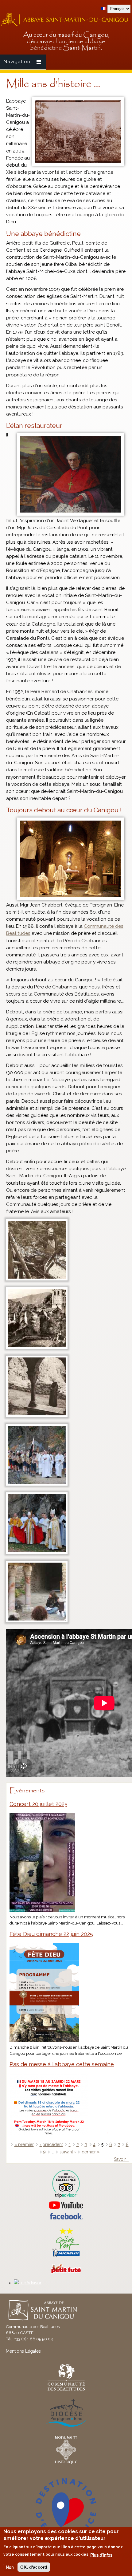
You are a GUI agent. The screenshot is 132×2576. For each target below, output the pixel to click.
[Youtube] (66, 2205)
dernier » (91, 2152)
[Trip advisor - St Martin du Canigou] (66, 2184)
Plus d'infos (101, 2555)
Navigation (17, 62)
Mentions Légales (23, 2351)
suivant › (68, 2152)
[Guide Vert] (66, 2256)
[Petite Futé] (66, 2272)
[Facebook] (66, 2218)
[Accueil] (66, 25)
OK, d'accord (34, 2567)
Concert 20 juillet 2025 (39, 1804)
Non (10, 2567)
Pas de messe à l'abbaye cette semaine (62, 2064)
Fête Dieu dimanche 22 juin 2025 (51, 1934)
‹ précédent (51, 2144)
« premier (24, 2144)
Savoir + (121, 2159)
